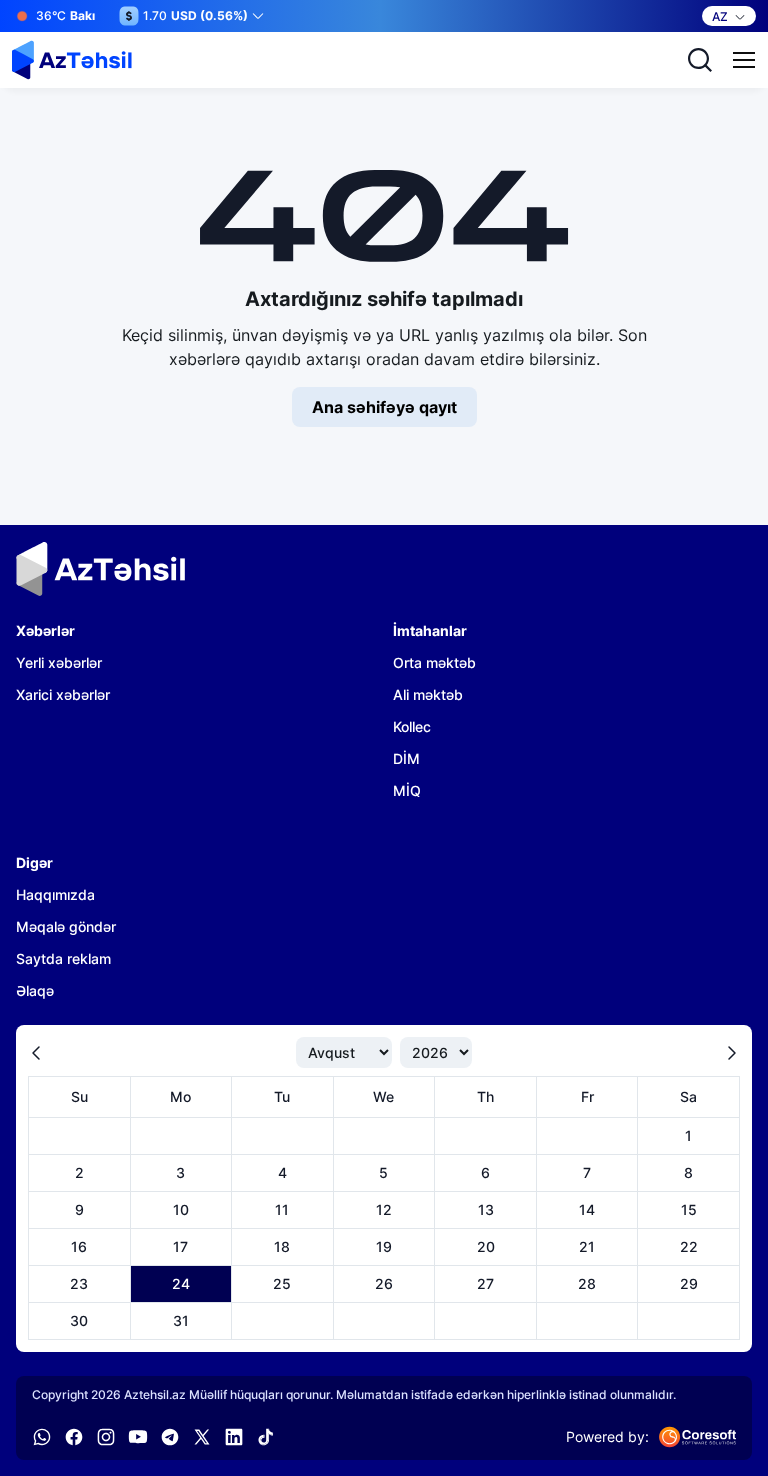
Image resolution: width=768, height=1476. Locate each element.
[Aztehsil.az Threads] (202, 1437)
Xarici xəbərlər (63, 694)
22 (689, 1246)
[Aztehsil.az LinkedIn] (234, 1437)
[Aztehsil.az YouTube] (138, 1437)
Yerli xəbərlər (59, 662)
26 (384, 1283)
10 (181, 1209)
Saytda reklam (63, 958)
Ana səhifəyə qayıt (384, 407)
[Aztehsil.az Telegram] (170, 1437)
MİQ (407, 790)
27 (485, 1283)
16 (79, 1246)
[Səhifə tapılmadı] (72, 60)
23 (79, 1283)
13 (486, 1209)
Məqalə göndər (66, 926)
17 (180, 1246)
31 (181, 1320)
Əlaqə (35, 990)
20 (486, 1246)
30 (79, 1320)
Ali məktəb (428, 694)
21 (587, 1246)
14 (587, 1209)
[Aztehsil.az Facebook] (74, 1437)
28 (587, 1283)
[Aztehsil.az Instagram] (106, 1437)
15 (689, 1209)
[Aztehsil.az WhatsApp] (42, 1437)
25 (282, 1283)
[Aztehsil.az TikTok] (266, 1437)
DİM (406, 758)
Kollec (412, 726)
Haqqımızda (55, 894)
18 (282, 1246)
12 (384, 1209)
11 (282, 1209)
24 (181, 1283)
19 (384, 1246)
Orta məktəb (434, 662)
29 (689, 1283)
